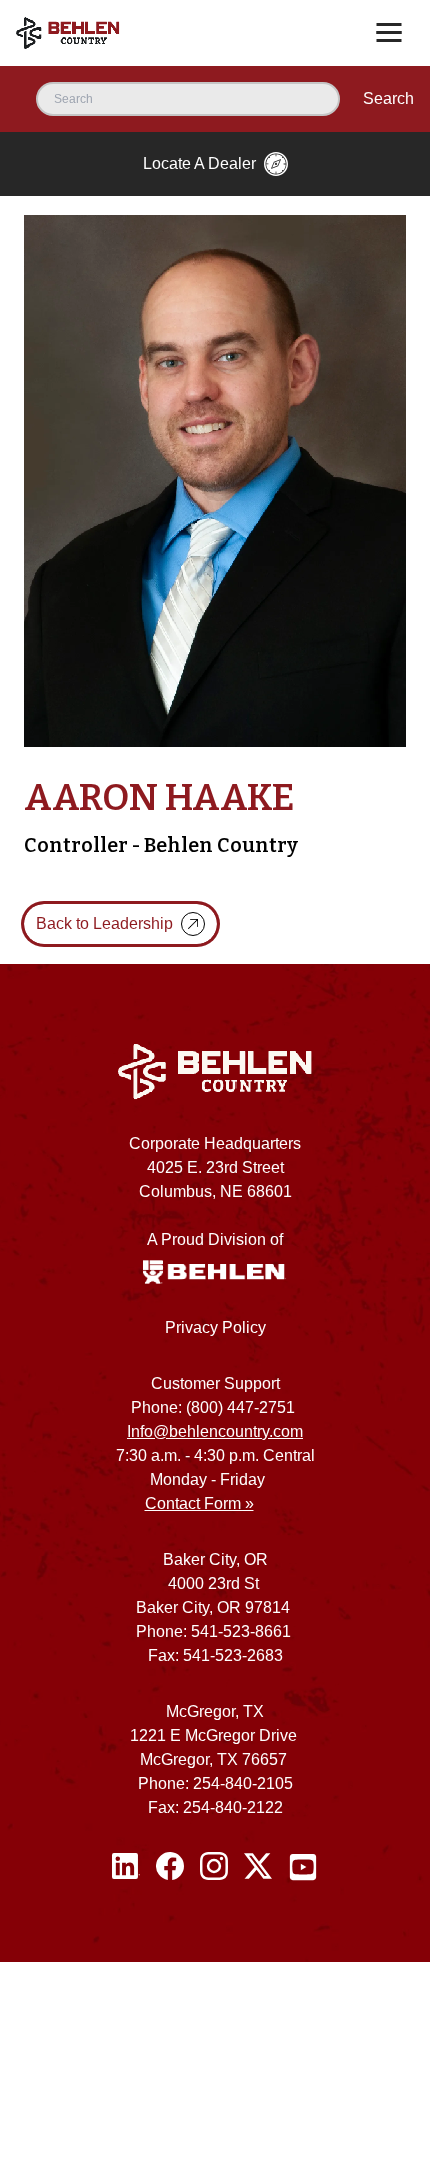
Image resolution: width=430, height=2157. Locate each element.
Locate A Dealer (199, 163)
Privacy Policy (215, 1327)
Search (388, 98)
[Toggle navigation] (389, 33)
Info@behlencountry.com (215, 1431)
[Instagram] (214, 1867)
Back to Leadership (104, 923)
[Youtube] (303, 1867)
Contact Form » (199, 1503)
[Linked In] (126, 1867)
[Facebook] (170, 1867)
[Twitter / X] (258, 1867)
